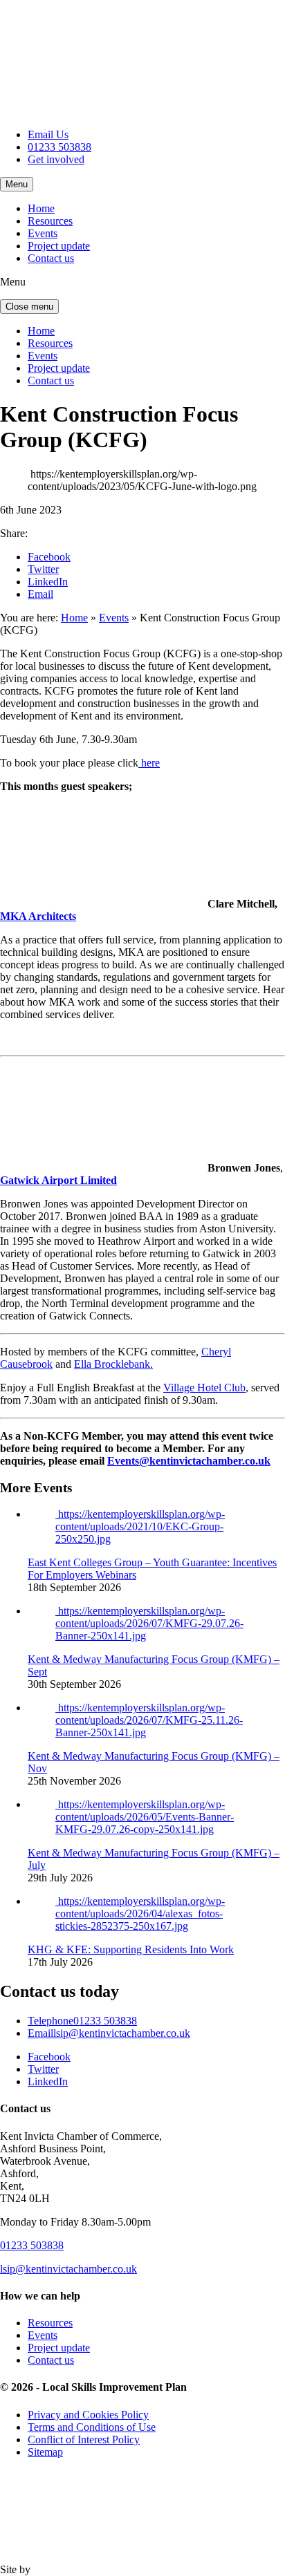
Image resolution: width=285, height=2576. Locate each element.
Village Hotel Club (204, 1388)
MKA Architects (38, 916)
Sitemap (45, 2452)
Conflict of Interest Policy (84, 2439)
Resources (50, 221)
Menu (17, 184)
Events (43, 233)
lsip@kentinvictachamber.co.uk (109, 2033)
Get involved (56, 159)
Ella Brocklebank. (113, 1364)
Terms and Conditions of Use (92, 2427)
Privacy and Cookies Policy (88, 2415)
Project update (59, 246)
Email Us (48, 134)
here (149, 763)
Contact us (51, 258)
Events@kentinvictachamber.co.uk (189, 1461)
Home (41, 208)
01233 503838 (59, 147)
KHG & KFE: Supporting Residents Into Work (131, 1949)
